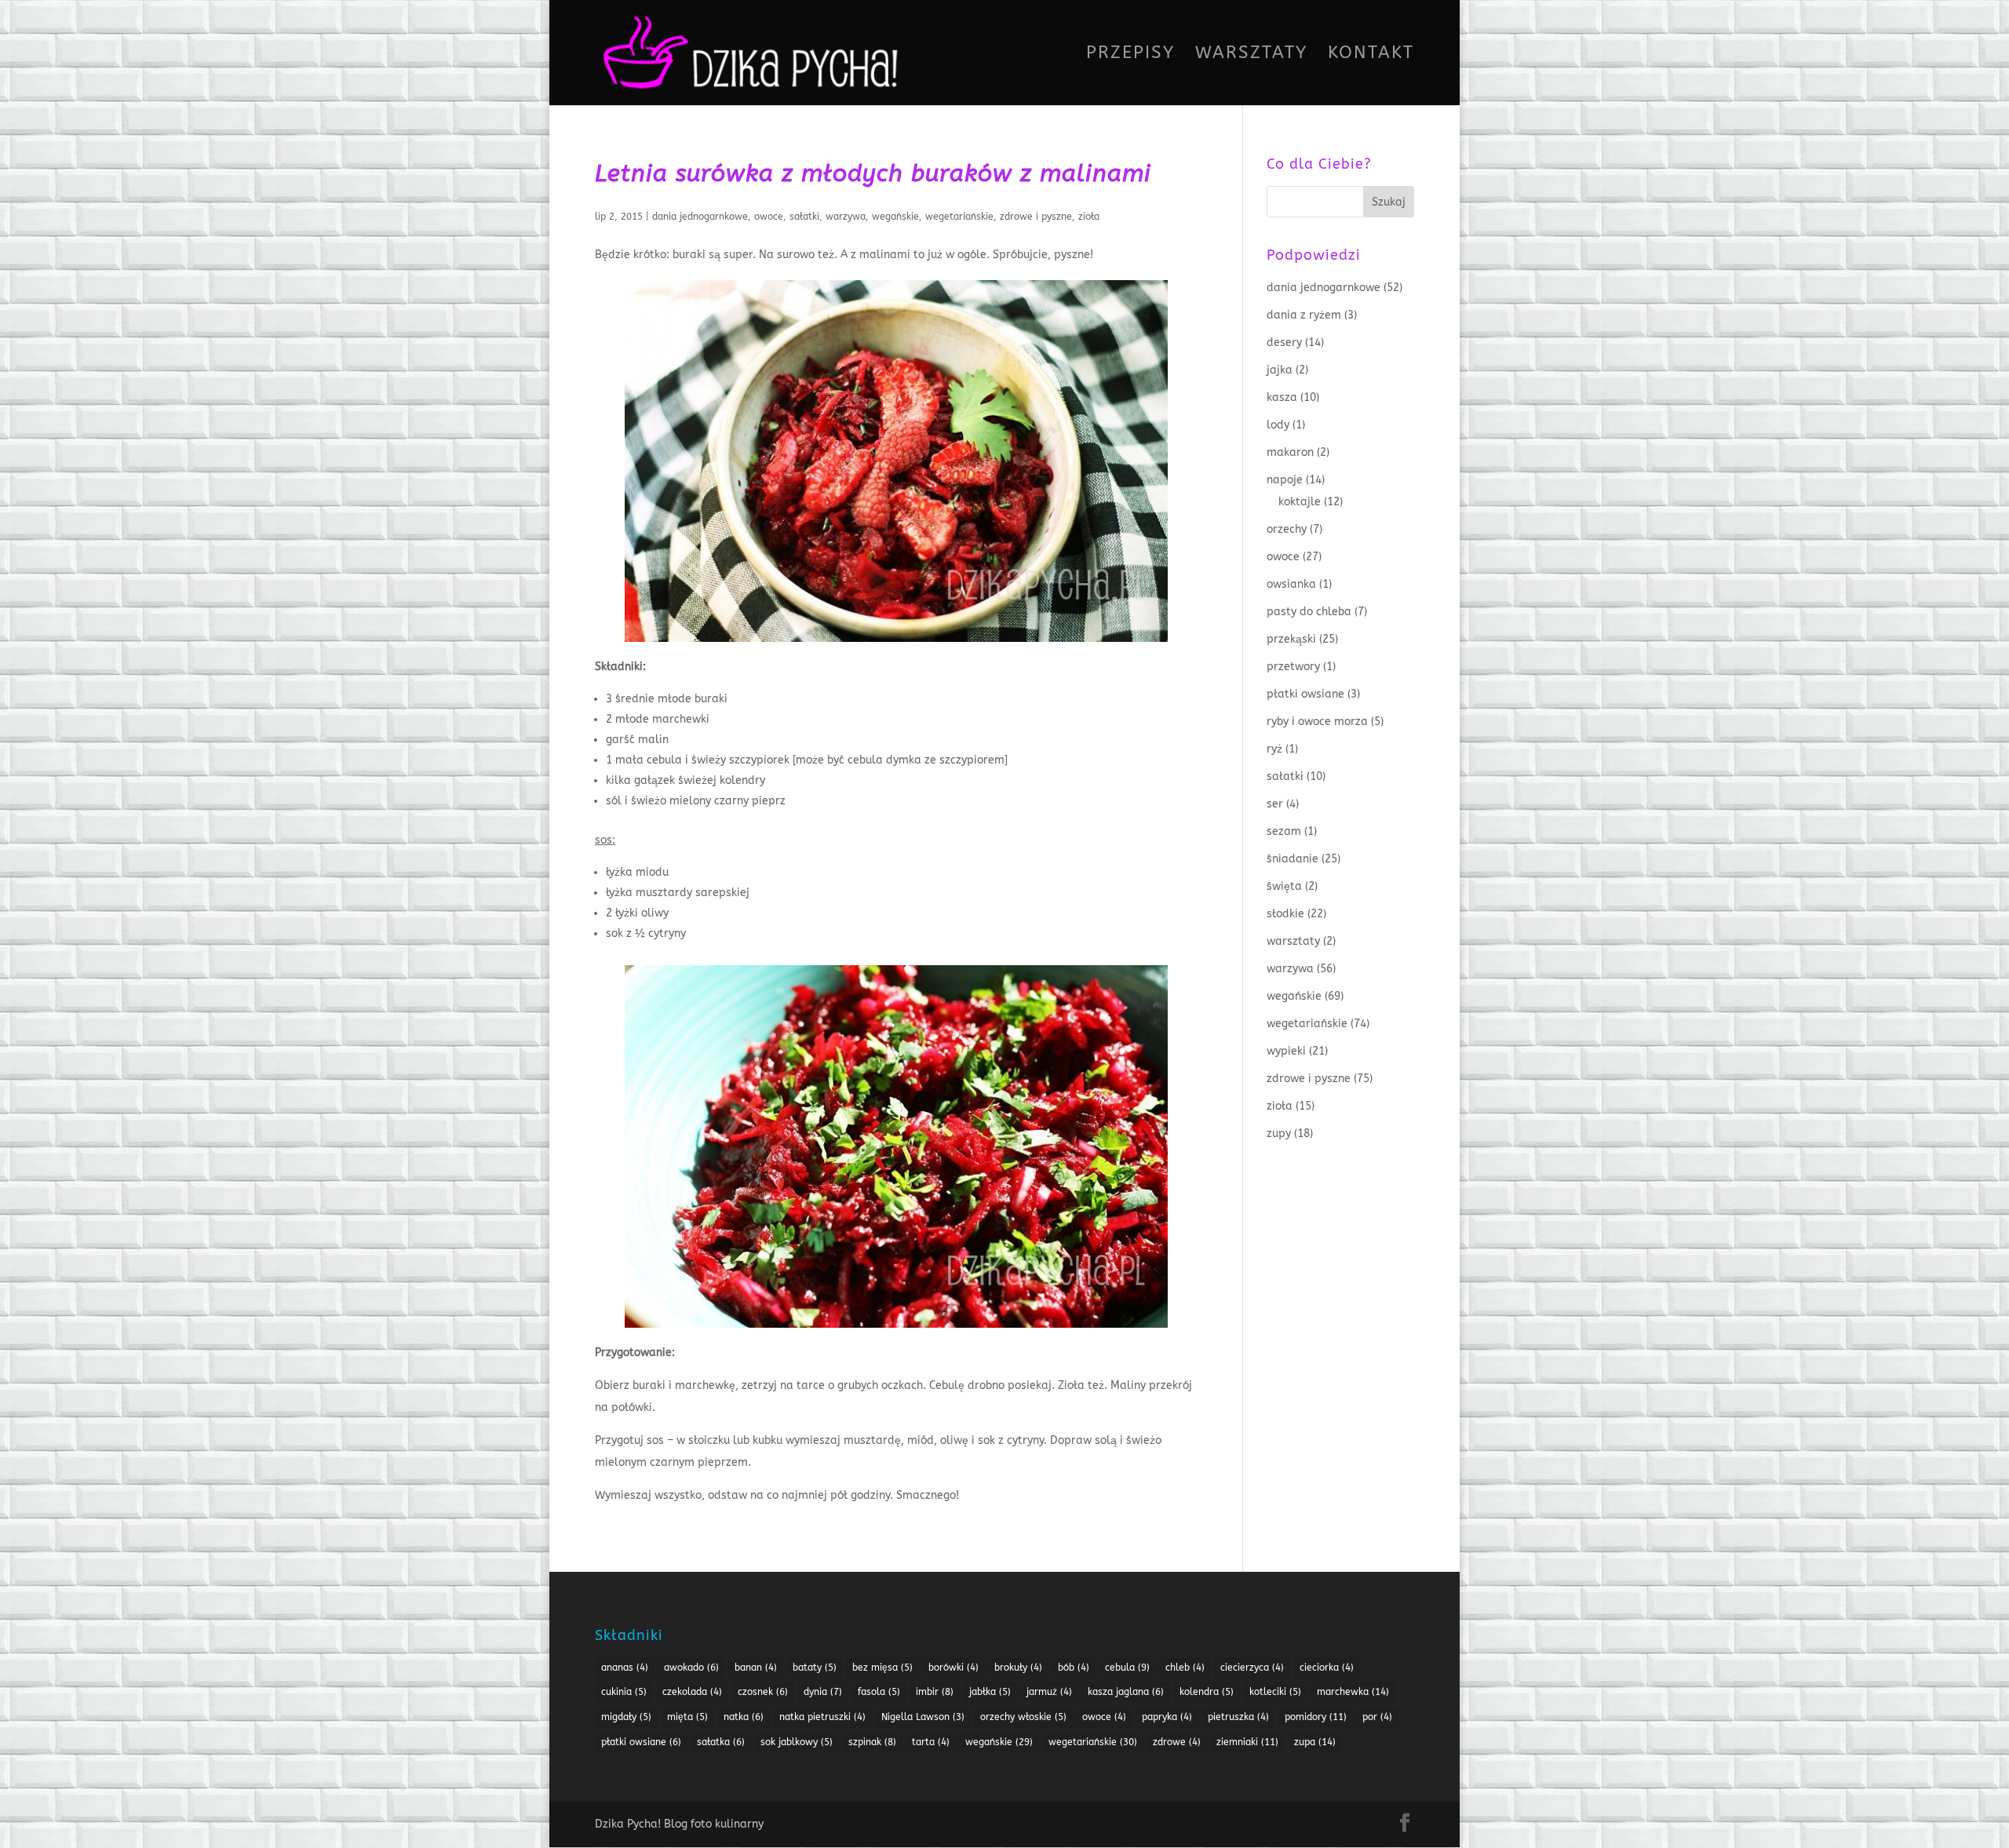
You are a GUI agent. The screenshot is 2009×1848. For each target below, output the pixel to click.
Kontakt (1371, 55)
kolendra (1207, 1692)
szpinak (872, 1742)
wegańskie (895, 217)
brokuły (1018, 1668)
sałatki (804, 217)
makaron (1290, 452)
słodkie (1285, 914)
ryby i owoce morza (1317, 722)
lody (1278, 425)
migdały (626, 1717)
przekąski (1291, 639)
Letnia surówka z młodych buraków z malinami (873, 173)
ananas (625, 1668)
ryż (1274, 749)
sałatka (721, 1742)
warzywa (846, 217)
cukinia (624, 1692)
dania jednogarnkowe (700, 217)
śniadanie (1293, 859)
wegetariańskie (959, 217)
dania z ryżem (1304, 315)
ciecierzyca (1252, 1668)
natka (744, 1717)
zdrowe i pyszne (1036, 217)
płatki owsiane (1305, 694)
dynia (823, 1692)
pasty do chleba (1309, 612)
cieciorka (1327, 1668)
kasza (1282, 397)
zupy (1279, 1134)
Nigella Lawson (923, 1717)
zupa (1315, 1742)
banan (756, 1668)
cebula (1127, 1668)
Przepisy (1130, 55)
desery (1284, 343)
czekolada (692, 1692)
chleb (1185, 1668)
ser (1275, 804)
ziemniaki (1247, 1742)
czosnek (763, 1692)
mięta (687, 1717)
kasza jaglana (1126, 1692)
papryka (1167, 1717)
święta (1284, 886)
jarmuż (1049, 1692)
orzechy (1287, 529)
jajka (1280, 370)
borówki (953, 1668)
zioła (1089, 217)
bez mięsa (882, 1668)
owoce (769, 217)
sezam (1284, 831)
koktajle (1300, 502)
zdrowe (1177, 1742)
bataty (815, 1668)
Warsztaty (1251, 55)
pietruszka (1238, 1717)
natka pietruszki (822, 1717)
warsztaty (1293, 941)
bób (1074, 1668)
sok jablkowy (797, 1742)
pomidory (1316, 1717)
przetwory (1293, 667)
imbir (935, 1692)
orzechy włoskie (1023, 1717)
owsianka (1291, 584)
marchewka (1353, 1692)
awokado (691, 1668)
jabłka (990, 1692)
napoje (1285, 480)
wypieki (1286, 1051)
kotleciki (1275, 1692)
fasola (879, 1692)
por (1377, 1717)
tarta (931, 1742)
